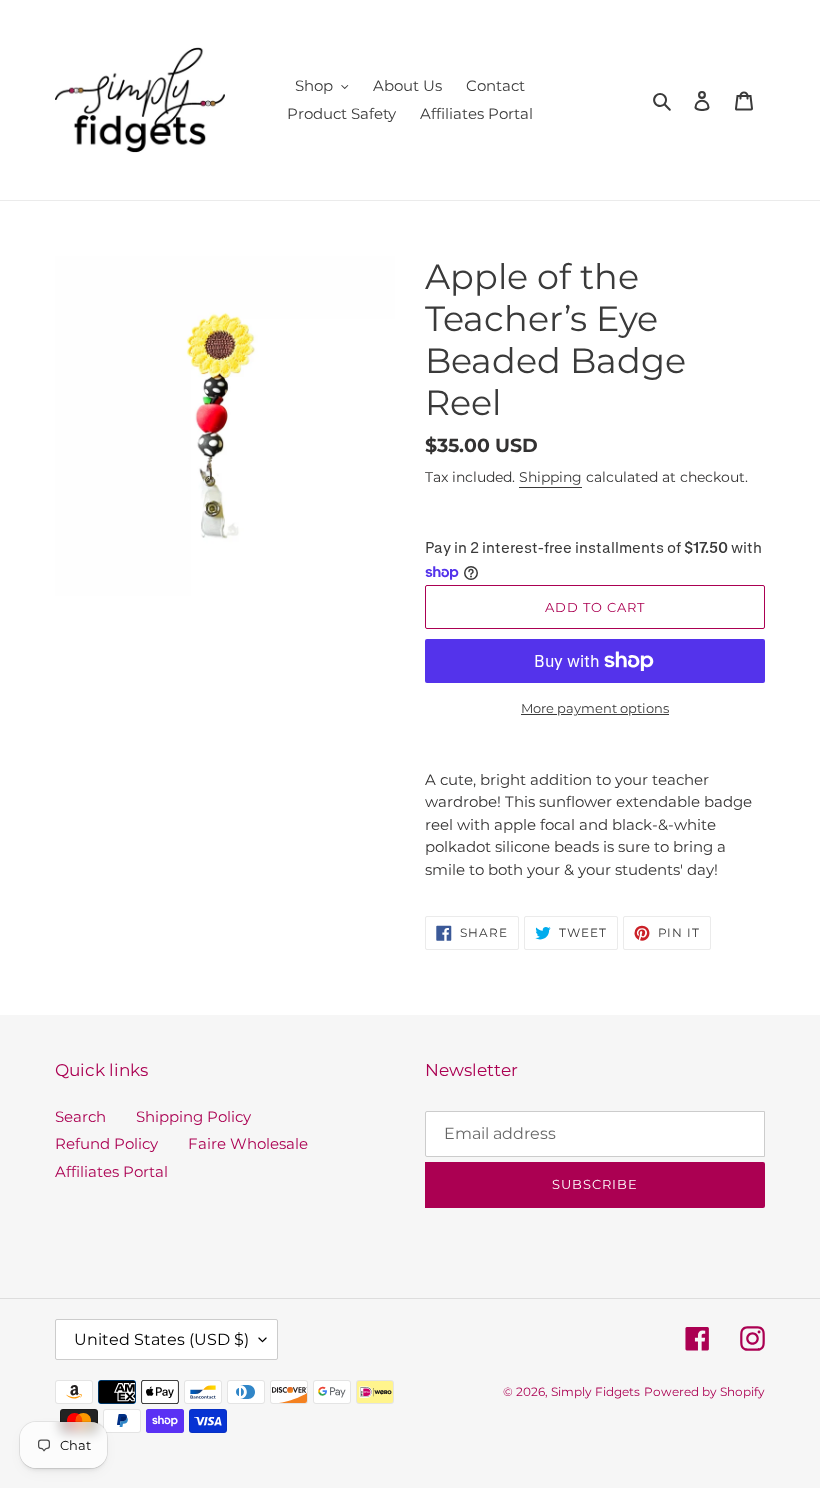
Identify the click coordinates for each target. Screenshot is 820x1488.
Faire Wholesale (248, 1143)
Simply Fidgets (595, 1391)
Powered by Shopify (704, 1391)
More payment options (595, 708)
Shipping (550, 477)
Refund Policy (106, 1143)
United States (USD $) (161, 1339)
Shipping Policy (193, 1116)
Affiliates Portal (111, 1171)
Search (80, 1116)
